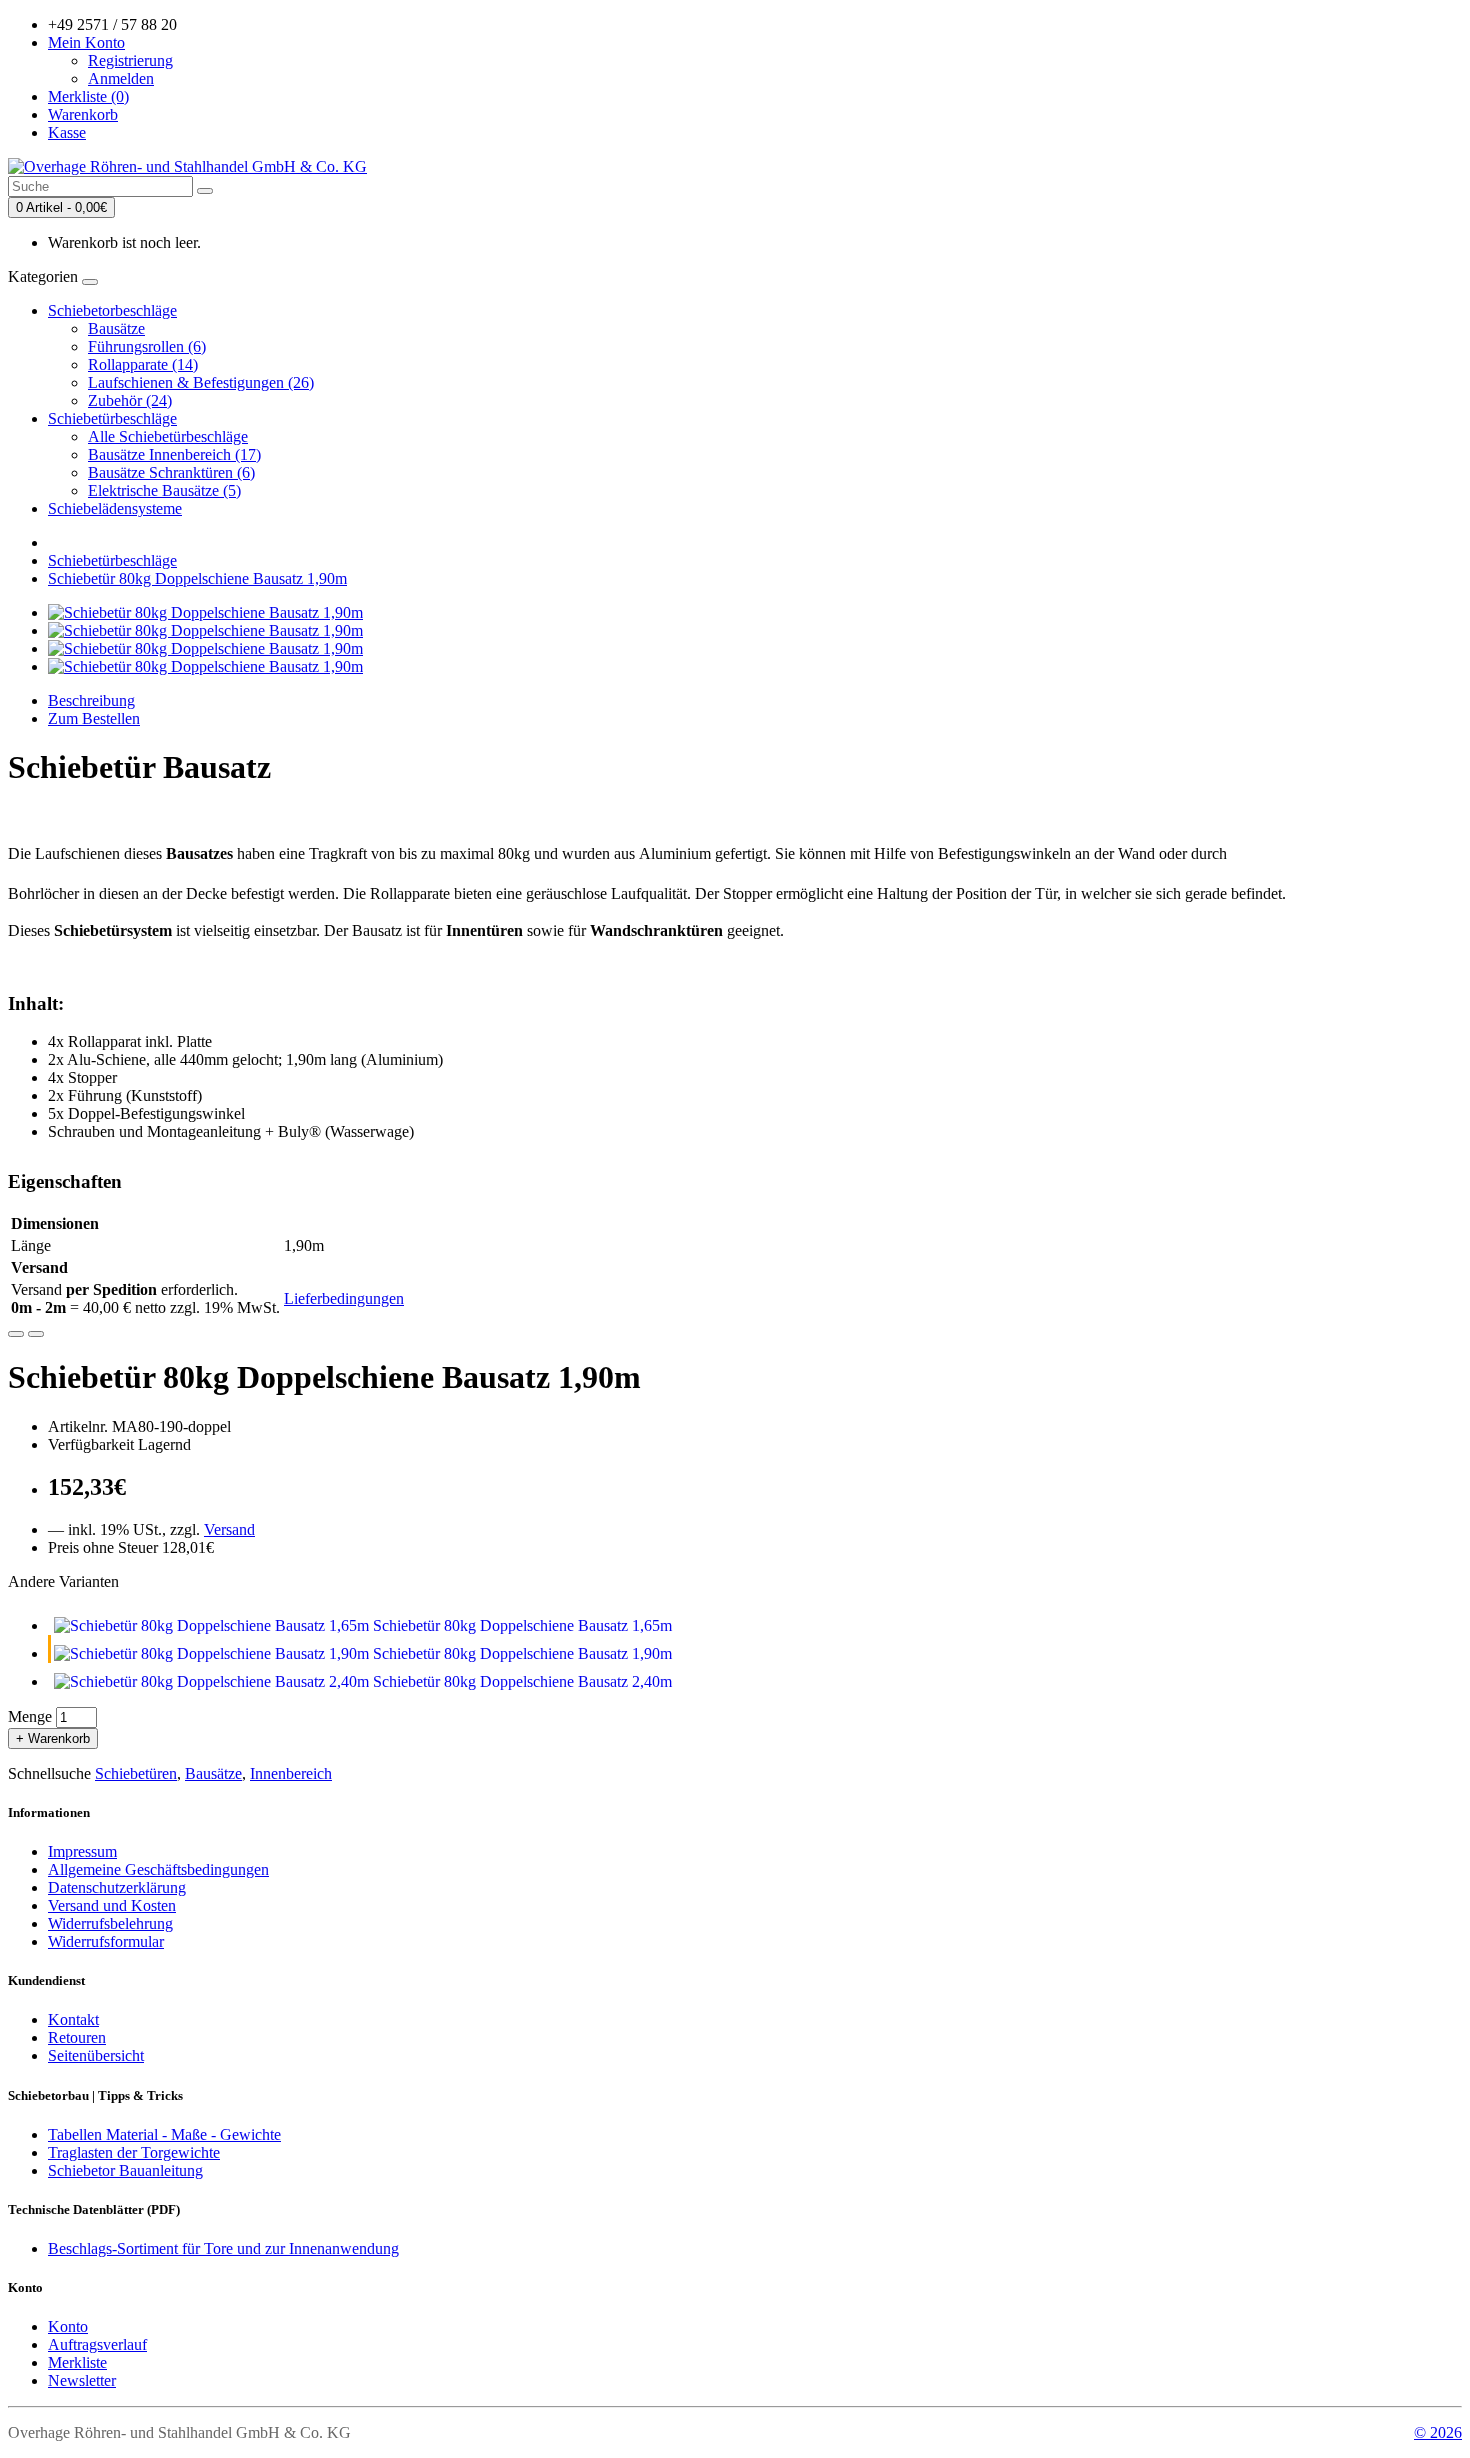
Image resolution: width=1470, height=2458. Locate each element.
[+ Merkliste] (16, 1334)
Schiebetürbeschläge (112, 418)
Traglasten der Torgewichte (134, 2152)
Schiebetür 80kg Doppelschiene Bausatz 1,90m (197, 578)
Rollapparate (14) (143, 364)
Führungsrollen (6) (147, 346)
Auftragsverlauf (97, 2344)
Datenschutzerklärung (117, 1887)
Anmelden (121, 78)
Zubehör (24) (130, 400)
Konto (68, 2326)
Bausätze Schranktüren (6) (171, 472)
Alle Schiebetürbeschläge (168, 436)
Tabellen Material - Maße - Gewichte (164, 2134)
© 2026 (1438, 2432)
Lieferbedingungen (344, 1298)
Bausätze (116, 328)
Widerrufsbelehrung (110, 1923)
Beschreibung (91, 700)
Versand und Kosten (112, 1905)
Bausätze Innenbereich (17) (174, 454)
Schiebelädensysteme (115, 508)
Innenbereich (291, 1773)
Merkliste (77, 2362)
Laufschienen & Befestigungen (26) (201, 382)
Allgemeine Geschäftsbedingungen (158, 1869)
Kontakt (73, 2019)
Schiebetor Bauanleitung (125, 2170)
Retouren (77, 2037)
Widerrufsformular (106, 1941)
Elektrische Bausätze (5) (164, 490)
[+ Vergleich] (36, 1334)
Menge (30, 1716)
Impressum (82, 1851)
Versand (229, 1529)
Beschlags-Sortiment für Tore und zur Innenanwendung (223, 2248)
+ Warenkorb (53, 1738)
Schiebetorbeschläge (112, 310)
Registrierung (130, 60)
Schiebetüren (136, 1773)
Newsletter (82, 2380)
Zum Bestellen (94, 718)
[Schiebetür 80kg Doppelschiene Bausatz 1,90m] (205, 612)
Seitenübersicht (96, 2055)
